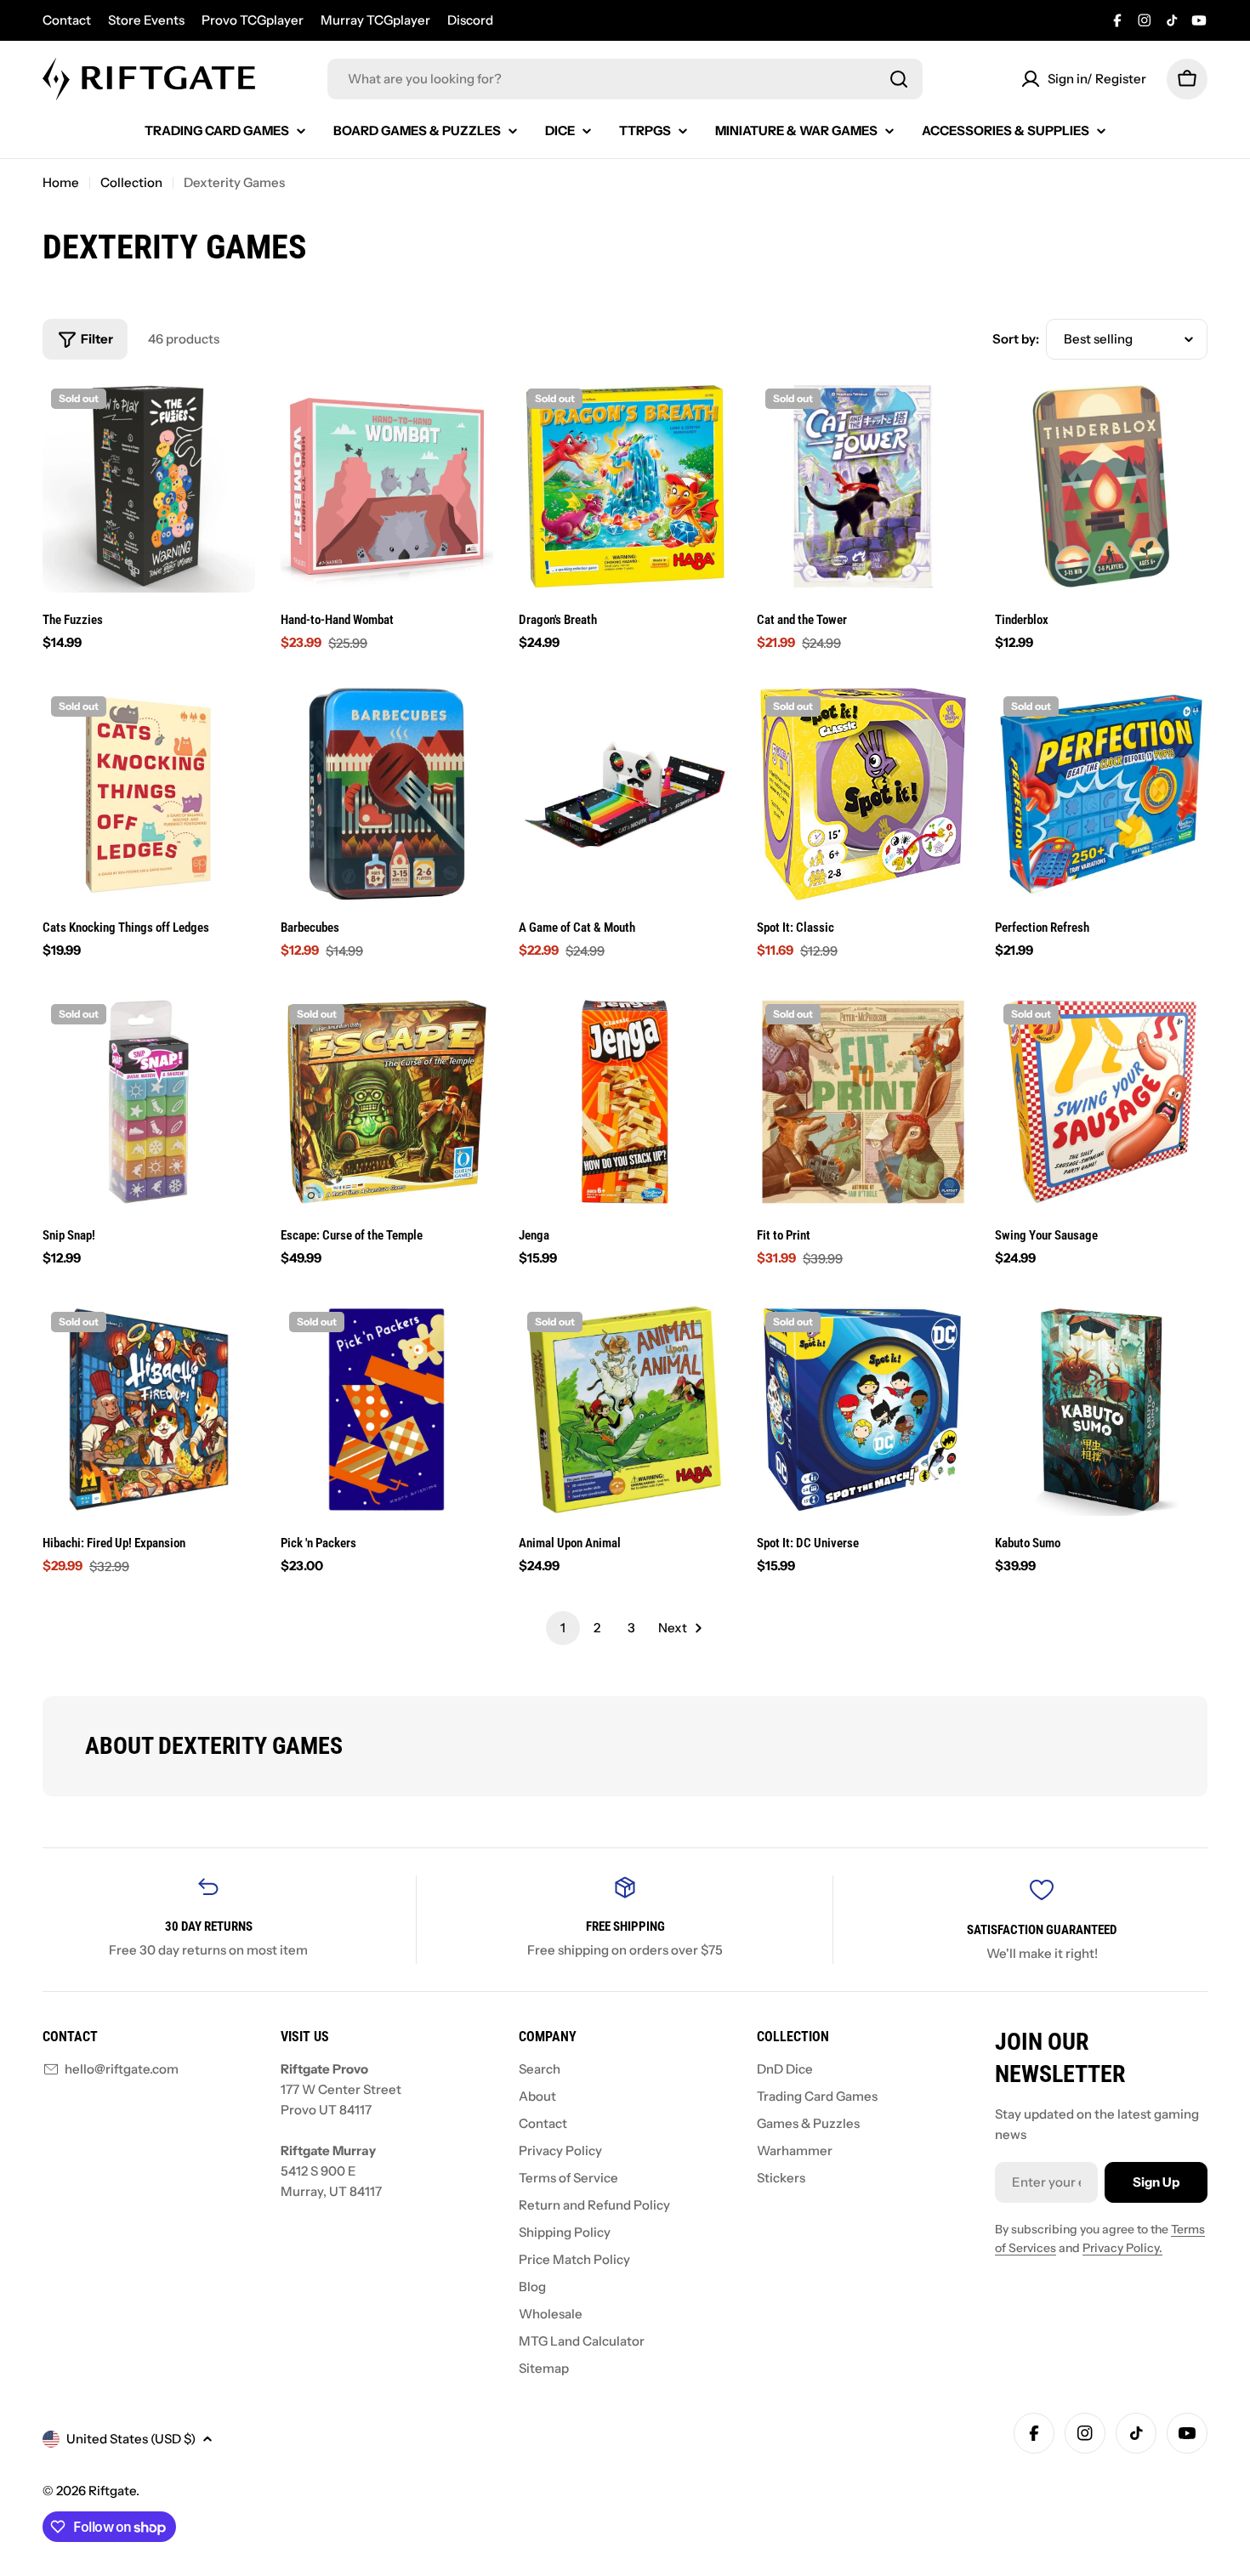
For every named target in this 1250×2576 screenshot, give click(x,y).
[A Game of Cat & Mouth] (625, 794)
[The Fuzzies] (149, 486)
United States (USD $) (131, 2439)
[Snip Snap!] (149, 1102)
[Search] (899, 79)
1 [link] (563, 1628)
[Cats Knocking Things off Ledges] (149, 794)
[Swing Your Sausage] (1101, 1102)
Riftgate (112, 2491)
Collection (131, 182)
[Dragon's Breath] (625, 486)
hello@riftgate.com (122, 2069)
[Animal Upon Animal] (625, 1410)
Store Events (146, 20)
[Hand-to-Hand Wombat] (387, 486)
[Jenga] (625, 1102)
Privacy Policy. (1122, 2248)
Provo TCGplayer (253, 20)
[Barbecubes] (387, 794)
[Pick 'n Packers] (387, 1410)
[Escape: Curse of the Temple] (387, 1102)
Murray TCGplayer (375, 20)
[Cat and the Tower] (863, 486)
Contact (67, 20)
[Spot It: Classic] (863, 794)
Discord (470, 20)
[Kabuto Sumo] (1101, 1410)
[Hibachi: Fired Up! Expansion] (149, 1410)
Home (61, 182)
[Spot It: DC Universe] (863, 1410)
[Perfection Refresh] (1101, 794)
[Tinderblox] (1101, 486)
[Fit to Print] (863, 1102)
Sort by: (1016, 339)
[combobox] (625, 79)
